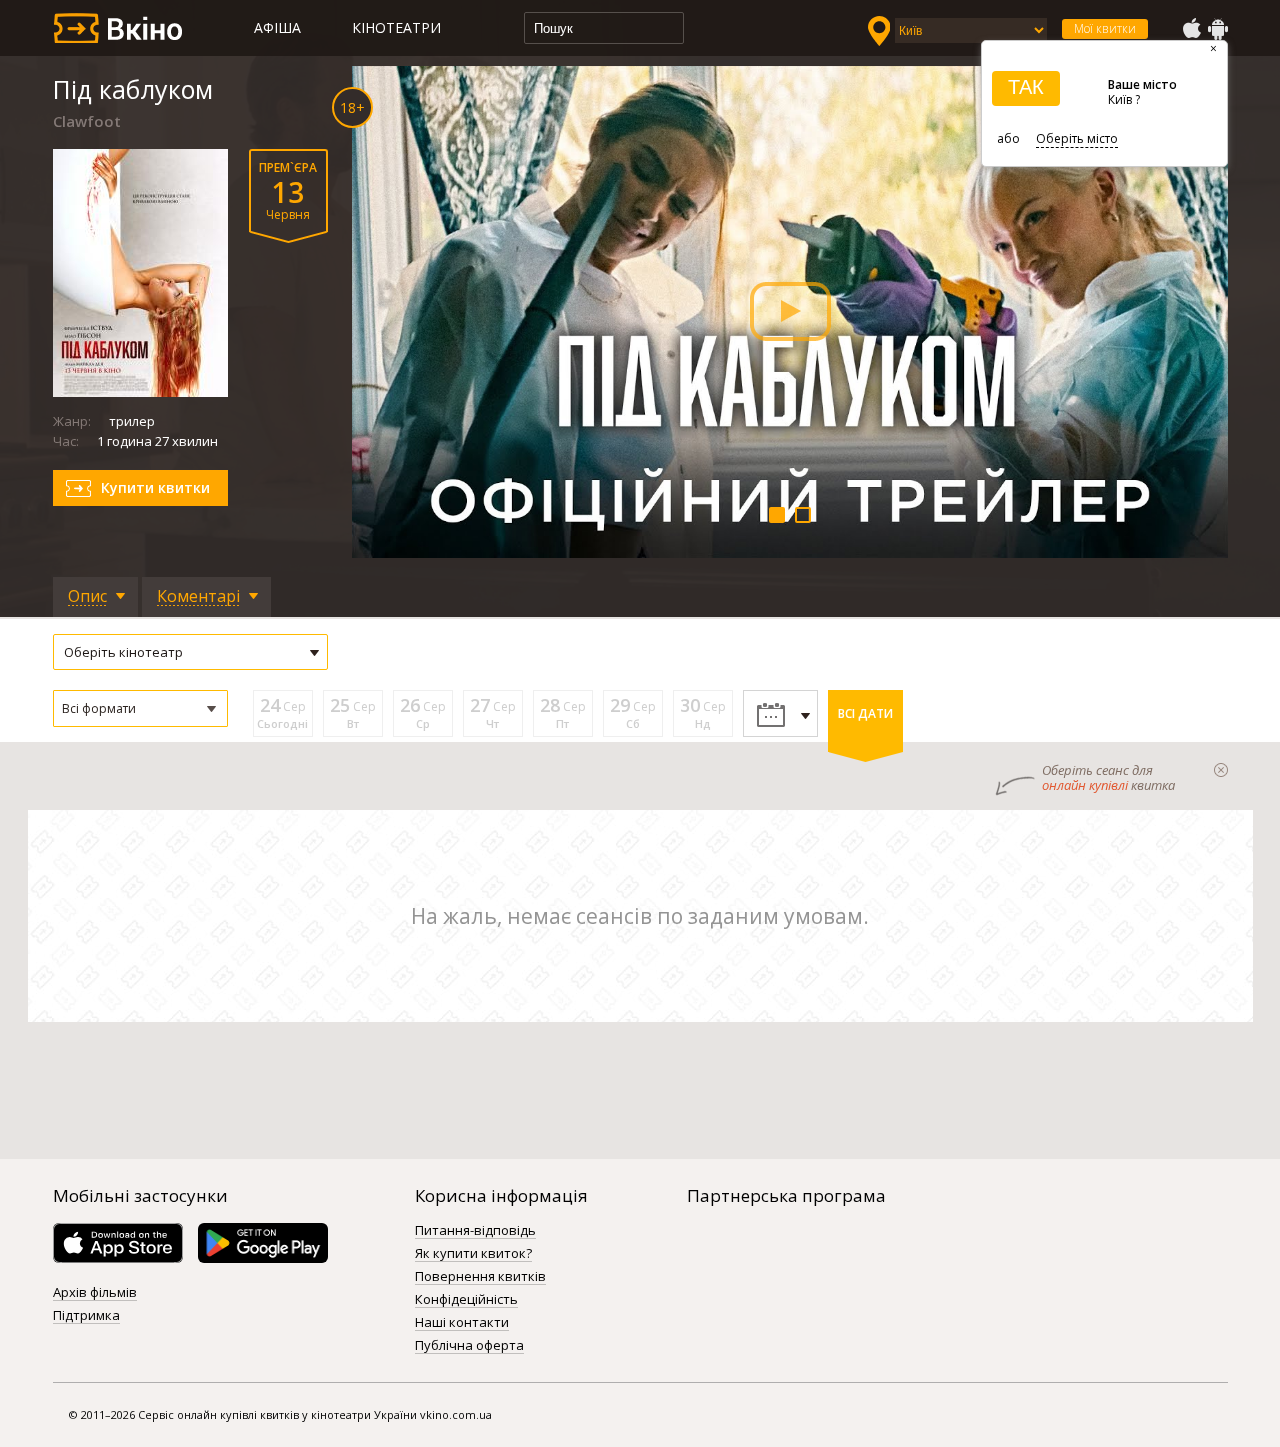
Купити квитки (155, 487)
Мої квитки (1105, 28)
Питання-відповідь (475, 1231)
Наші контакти (462, 1323)
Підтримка (86, 1316)
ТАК (1026, 87)
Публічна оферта (469, 1346)
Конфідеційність (466, 1300)
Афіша (277, 27)
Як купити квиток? (473, 1254)
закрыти (1221, 770)
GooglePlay (1218, 29)
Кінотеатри (396, 27)
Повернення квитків (480, 1277)
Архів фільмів (95, 1293)
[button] (140, 708)
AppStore (1191, 29)
